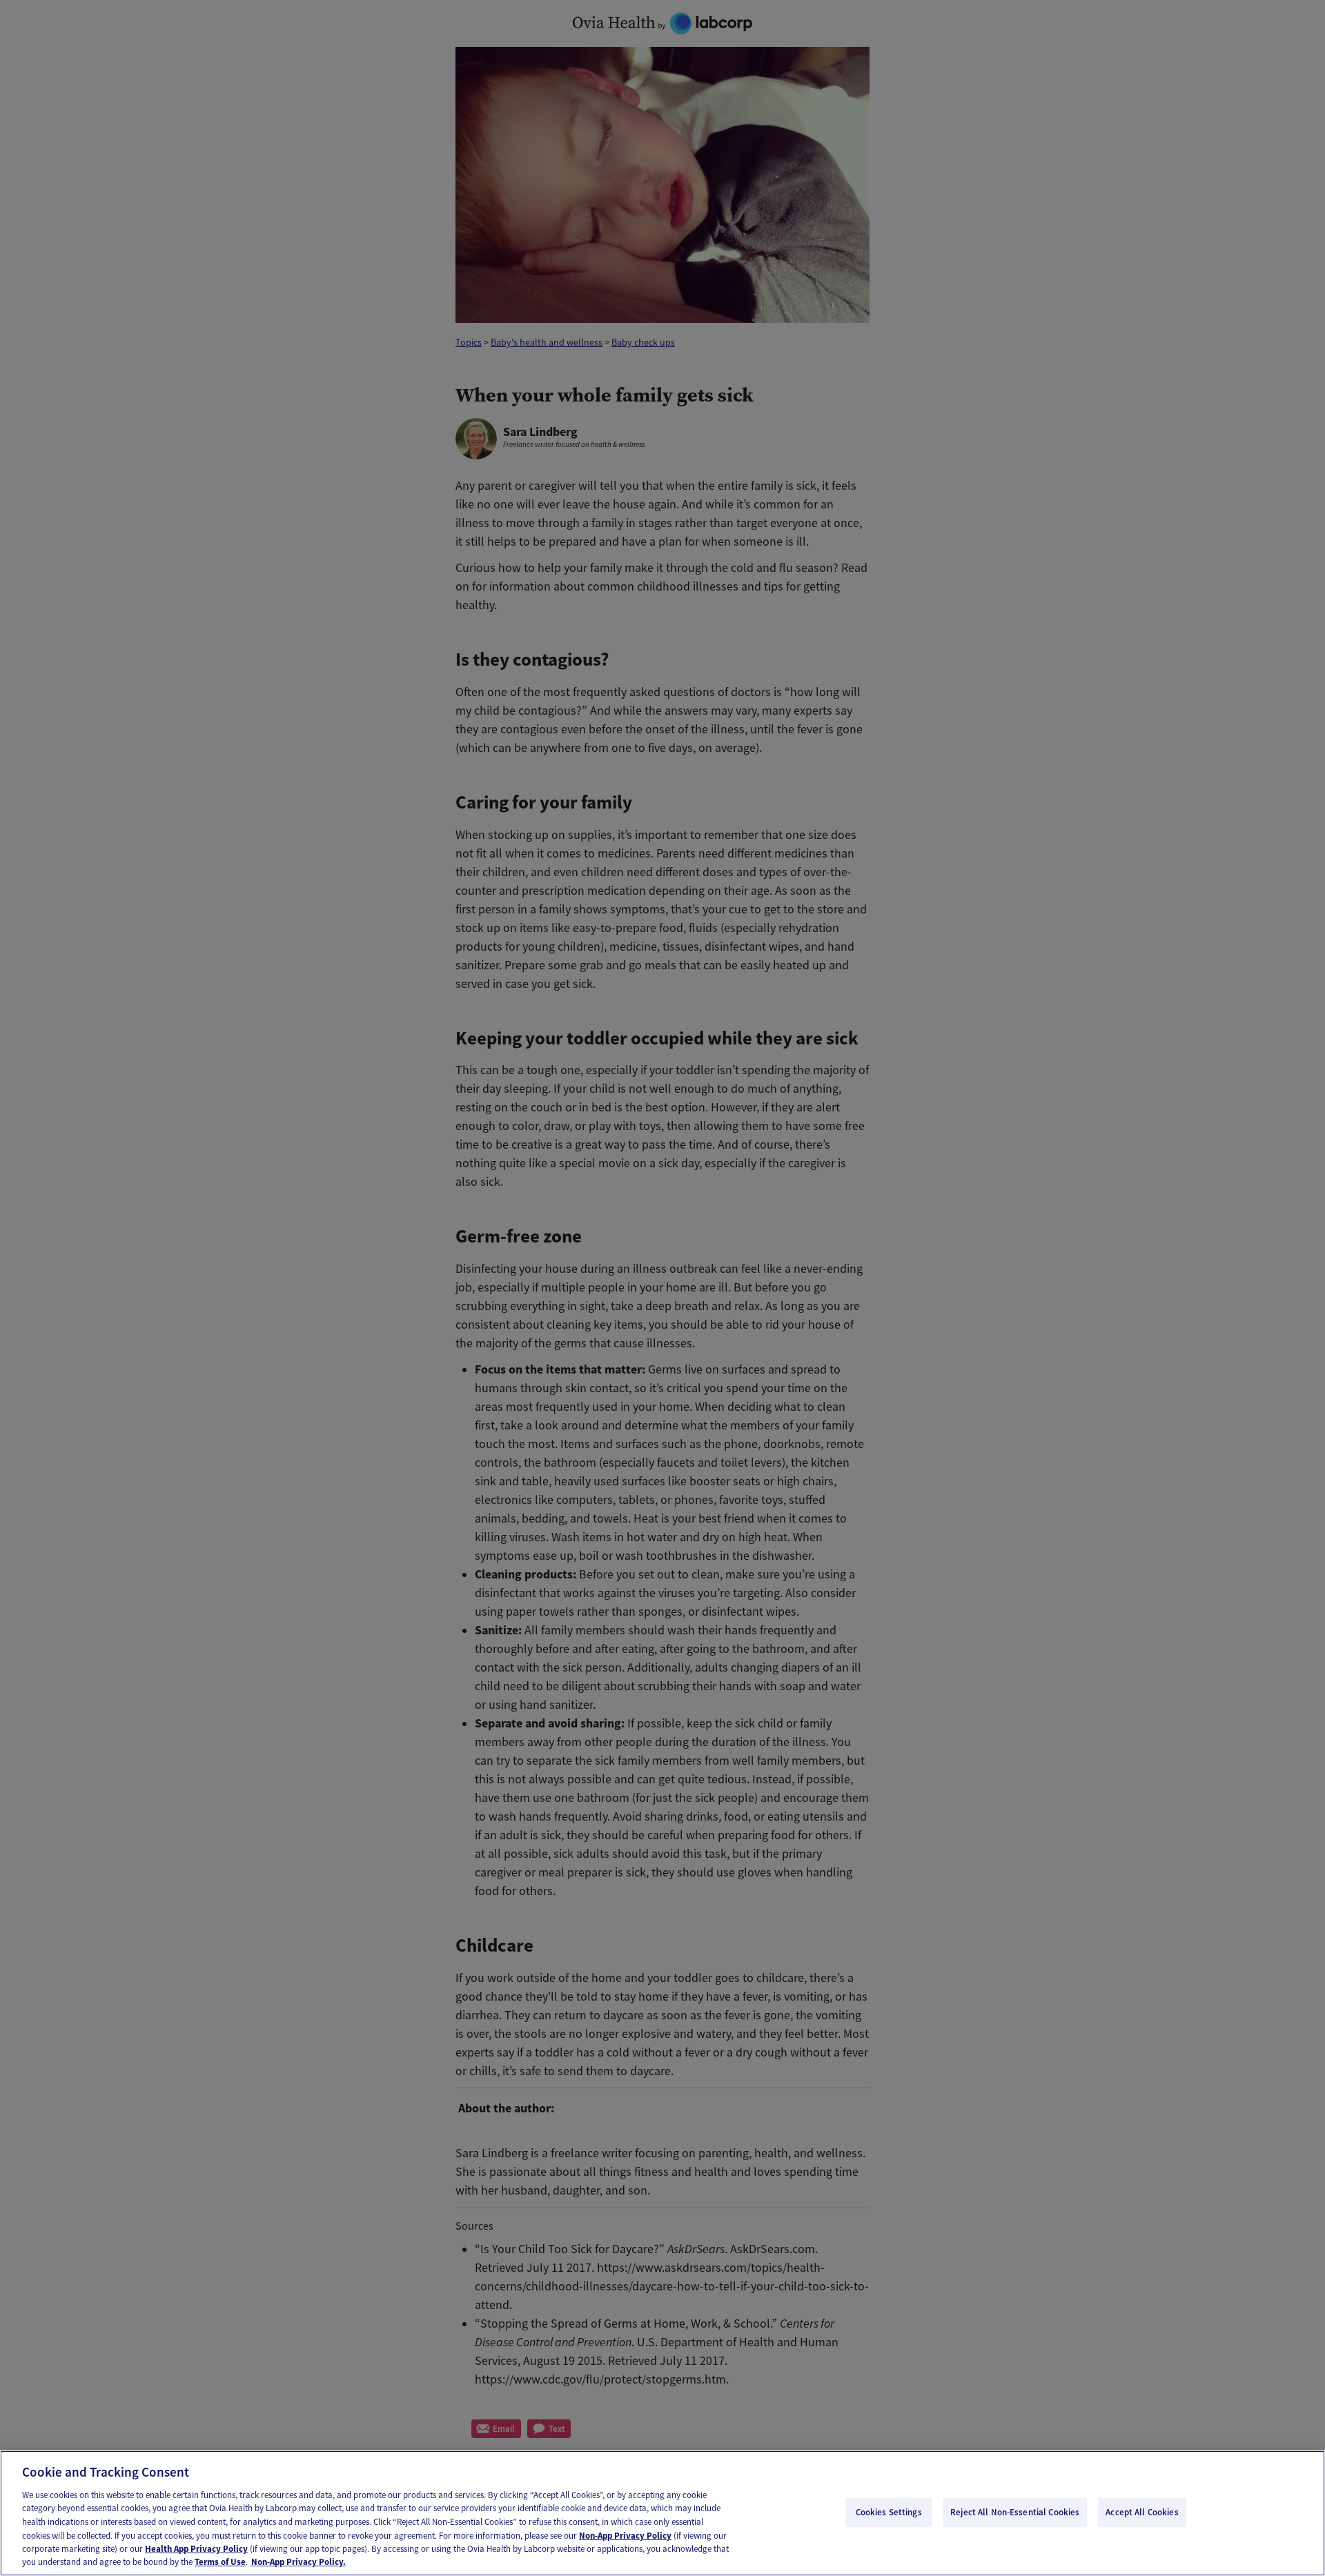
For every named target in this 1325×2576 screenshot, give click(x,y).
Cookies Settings (889, 2512)
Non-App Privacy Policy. (298, 2562)
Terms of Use (220, 2562)
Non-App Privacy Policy (625, 2535)
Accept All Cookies (1142, 2512)
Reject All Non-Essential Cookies (1015, 2512)
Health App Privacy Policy (196, 2549)
